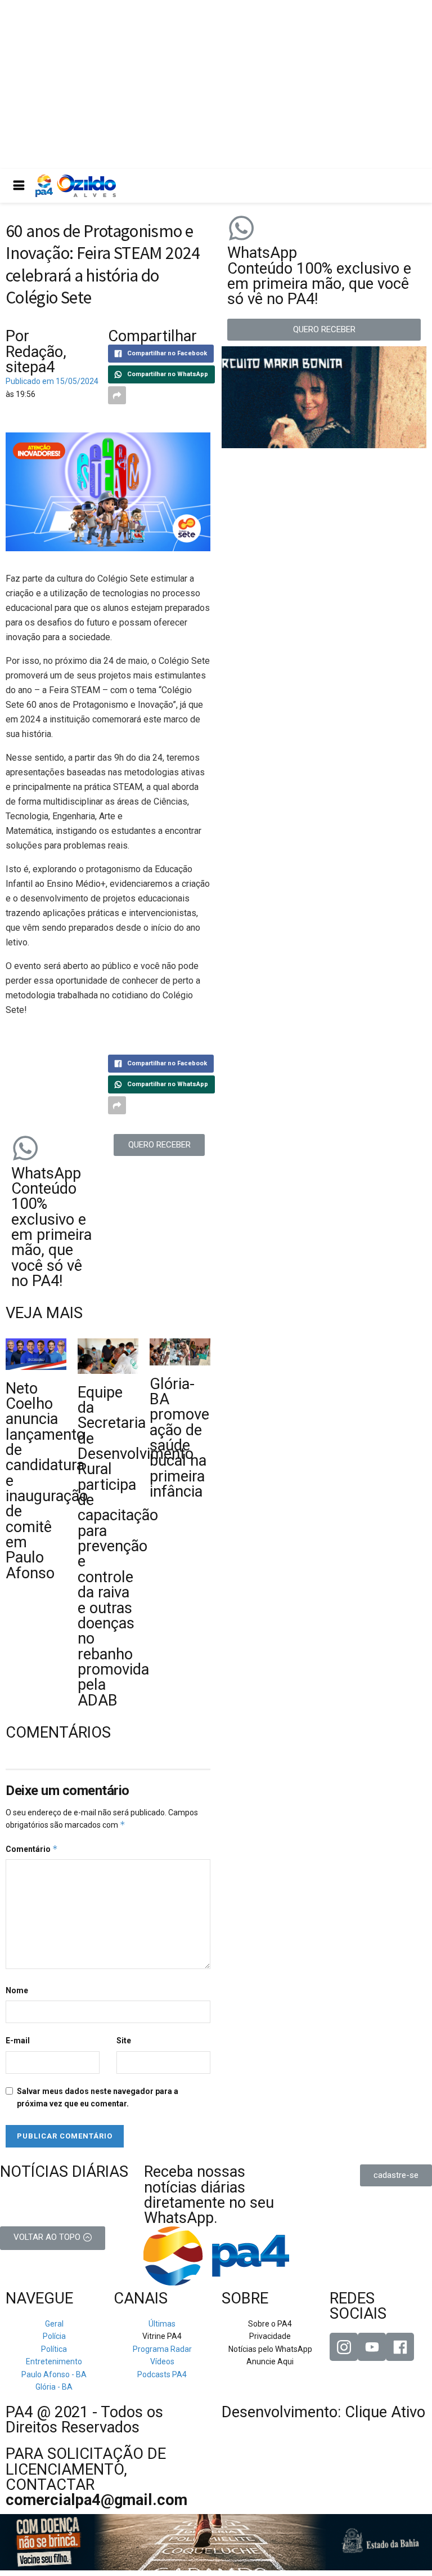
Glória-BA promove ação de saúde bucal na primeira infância (179, 1438)
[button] (159, 1145)
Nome (17, 1990)
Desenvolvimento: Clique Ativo (323, 2412)
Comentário (32, 1849)
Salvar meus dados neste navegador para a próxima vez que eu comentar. (98, 2097)
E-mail (18, 2041)
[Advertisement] (216, 84)
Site (124, 2041)
